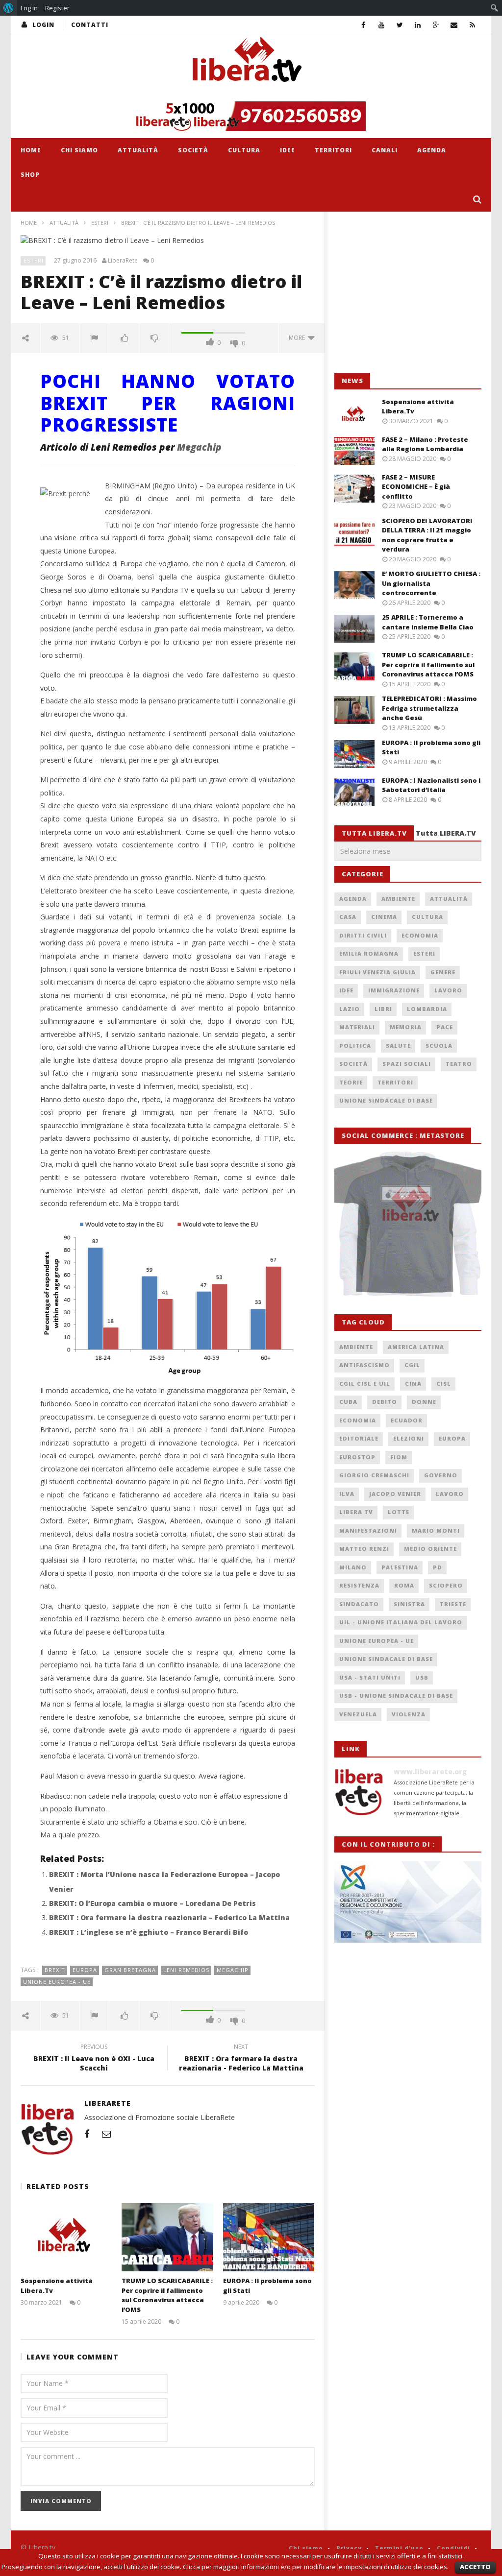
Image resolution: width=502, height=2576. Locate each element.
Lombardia (427, 1009)
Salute (398, 1046)
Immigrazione (394, 990)
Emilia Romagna (369, 953)
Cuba (348, 1402)
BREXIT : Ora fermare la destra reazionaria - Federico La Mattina (241, 2059)
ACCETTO (475, 2567)
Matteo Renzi (364, 1549)
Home (31, 150)
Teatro (459, 1064)
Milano (353, 1567)
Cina (413, 1384)
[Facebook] (364, 25)
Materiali (357, 1027)
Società (193, 150)
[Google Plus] (436, 25)
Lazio (350, 1009)
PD (438, 1567)
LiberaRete (123, 261)
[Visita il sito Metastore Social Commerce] (251, 116)
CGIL (412, 1365)
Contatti (90, 25)
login (43, 25)
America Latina (416, 1347)
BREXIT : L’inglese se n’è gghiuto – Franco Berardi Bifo (149, 1932)
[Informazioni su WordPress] (9, 8)
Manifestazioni (368, 1530)
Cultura (244, 150)
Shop (30, 175)
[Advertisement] (408, 292)
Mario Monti (436, 1530)
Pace (445, 1027)
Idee (288, 150)
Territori (333, 150)
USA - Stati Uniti (370, 1677)
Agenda (432, 150)
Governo (441, 1475)
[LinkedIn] (418, 25)
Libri (383, 1009)
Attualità (138, 150)
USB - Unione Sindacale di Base (396, 1696)
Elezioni (409, 1438)
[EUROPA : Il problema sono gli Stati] (269, 2237)
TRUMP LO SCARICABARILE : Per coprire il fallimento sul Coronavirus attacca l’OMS (167, 2295)
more (298, 338)
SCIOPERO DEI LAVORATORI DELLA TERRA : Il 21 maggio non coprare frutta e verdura (427, 535)
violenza (409, 1714)
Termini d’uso (399, 2548)
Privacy (349, 2548)
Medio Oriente (430, 1549)
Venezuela (358, 1714)
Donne (424, 1402)
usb (422, 1677)
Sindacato (359, 1604)
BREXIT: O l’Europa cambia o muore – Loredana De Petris (152, 1903)
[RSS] (472, 25)
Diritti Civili (363, 935)
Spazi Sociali (407, 1064)
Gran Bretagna (130, 1970)
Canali (385, 150)
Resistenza (359, 1585)
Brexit (55, 1970)
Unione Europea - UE (57, 1982)
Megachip (199, 447)
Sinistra (409, 1604)
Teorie (351, 1082)
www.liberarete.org (430, 1771)
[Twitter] (400, 25)
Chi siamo (79, 150)
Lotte (399, 1512)
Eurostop (357, 1457)
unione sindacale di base (386, 1659)
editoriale (359, 1438)
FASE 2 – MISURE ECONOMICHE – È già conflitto (416, 487)
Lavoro (448, 990)
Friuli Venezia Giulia (377, 972)
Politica (355, 1046)
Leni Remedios (186, 1970)
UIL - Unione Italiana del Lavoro (401, 1622)
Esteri (100, 223)
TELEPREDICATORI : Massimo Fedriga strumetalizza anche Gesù (429, 708)
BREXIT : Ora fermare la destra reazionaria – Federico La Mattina (169, 1917)
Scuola (439, 1046)
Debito (385, 1402)
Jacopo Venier (395, 1494)
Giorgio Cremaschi (374, 1475)
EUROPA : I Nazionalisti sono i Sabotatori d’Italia (431, 785)
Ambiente (398, 899)
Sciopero (446, 1585)
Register (57, 8)
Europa (85, 1970)
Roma (404, 1585)
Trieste (453, 1604)
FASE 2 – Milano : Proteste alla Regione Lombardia (425, 444)
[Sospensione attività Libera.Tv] (66, 2237)
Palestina (400, 1567)
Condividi (453, 2548)
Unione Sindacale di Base (386, 1100)
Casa (348, 917)
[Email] (454, 25)
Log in (29, 8)
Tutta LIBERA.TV (446, 833)
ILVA (347, 1494)
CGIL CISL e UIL (365, 1384)
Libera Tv (356, 1512)
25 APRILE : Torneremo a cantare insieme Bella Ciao (428, 622)
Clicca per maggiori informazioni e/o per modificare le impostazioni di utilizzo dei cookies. (316, 2567)
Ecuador (407, 1420)
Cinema (384, 917)
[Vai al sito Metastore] (408, 1223)
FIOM (399, 1457)
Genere (443, 972)
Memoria (406, 1027)
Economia (420, 935)
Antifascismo (364, 1365)
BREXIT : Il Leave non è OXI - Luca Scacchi (94, 2059)
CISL (444, 1384)
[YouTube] (382, 25)
